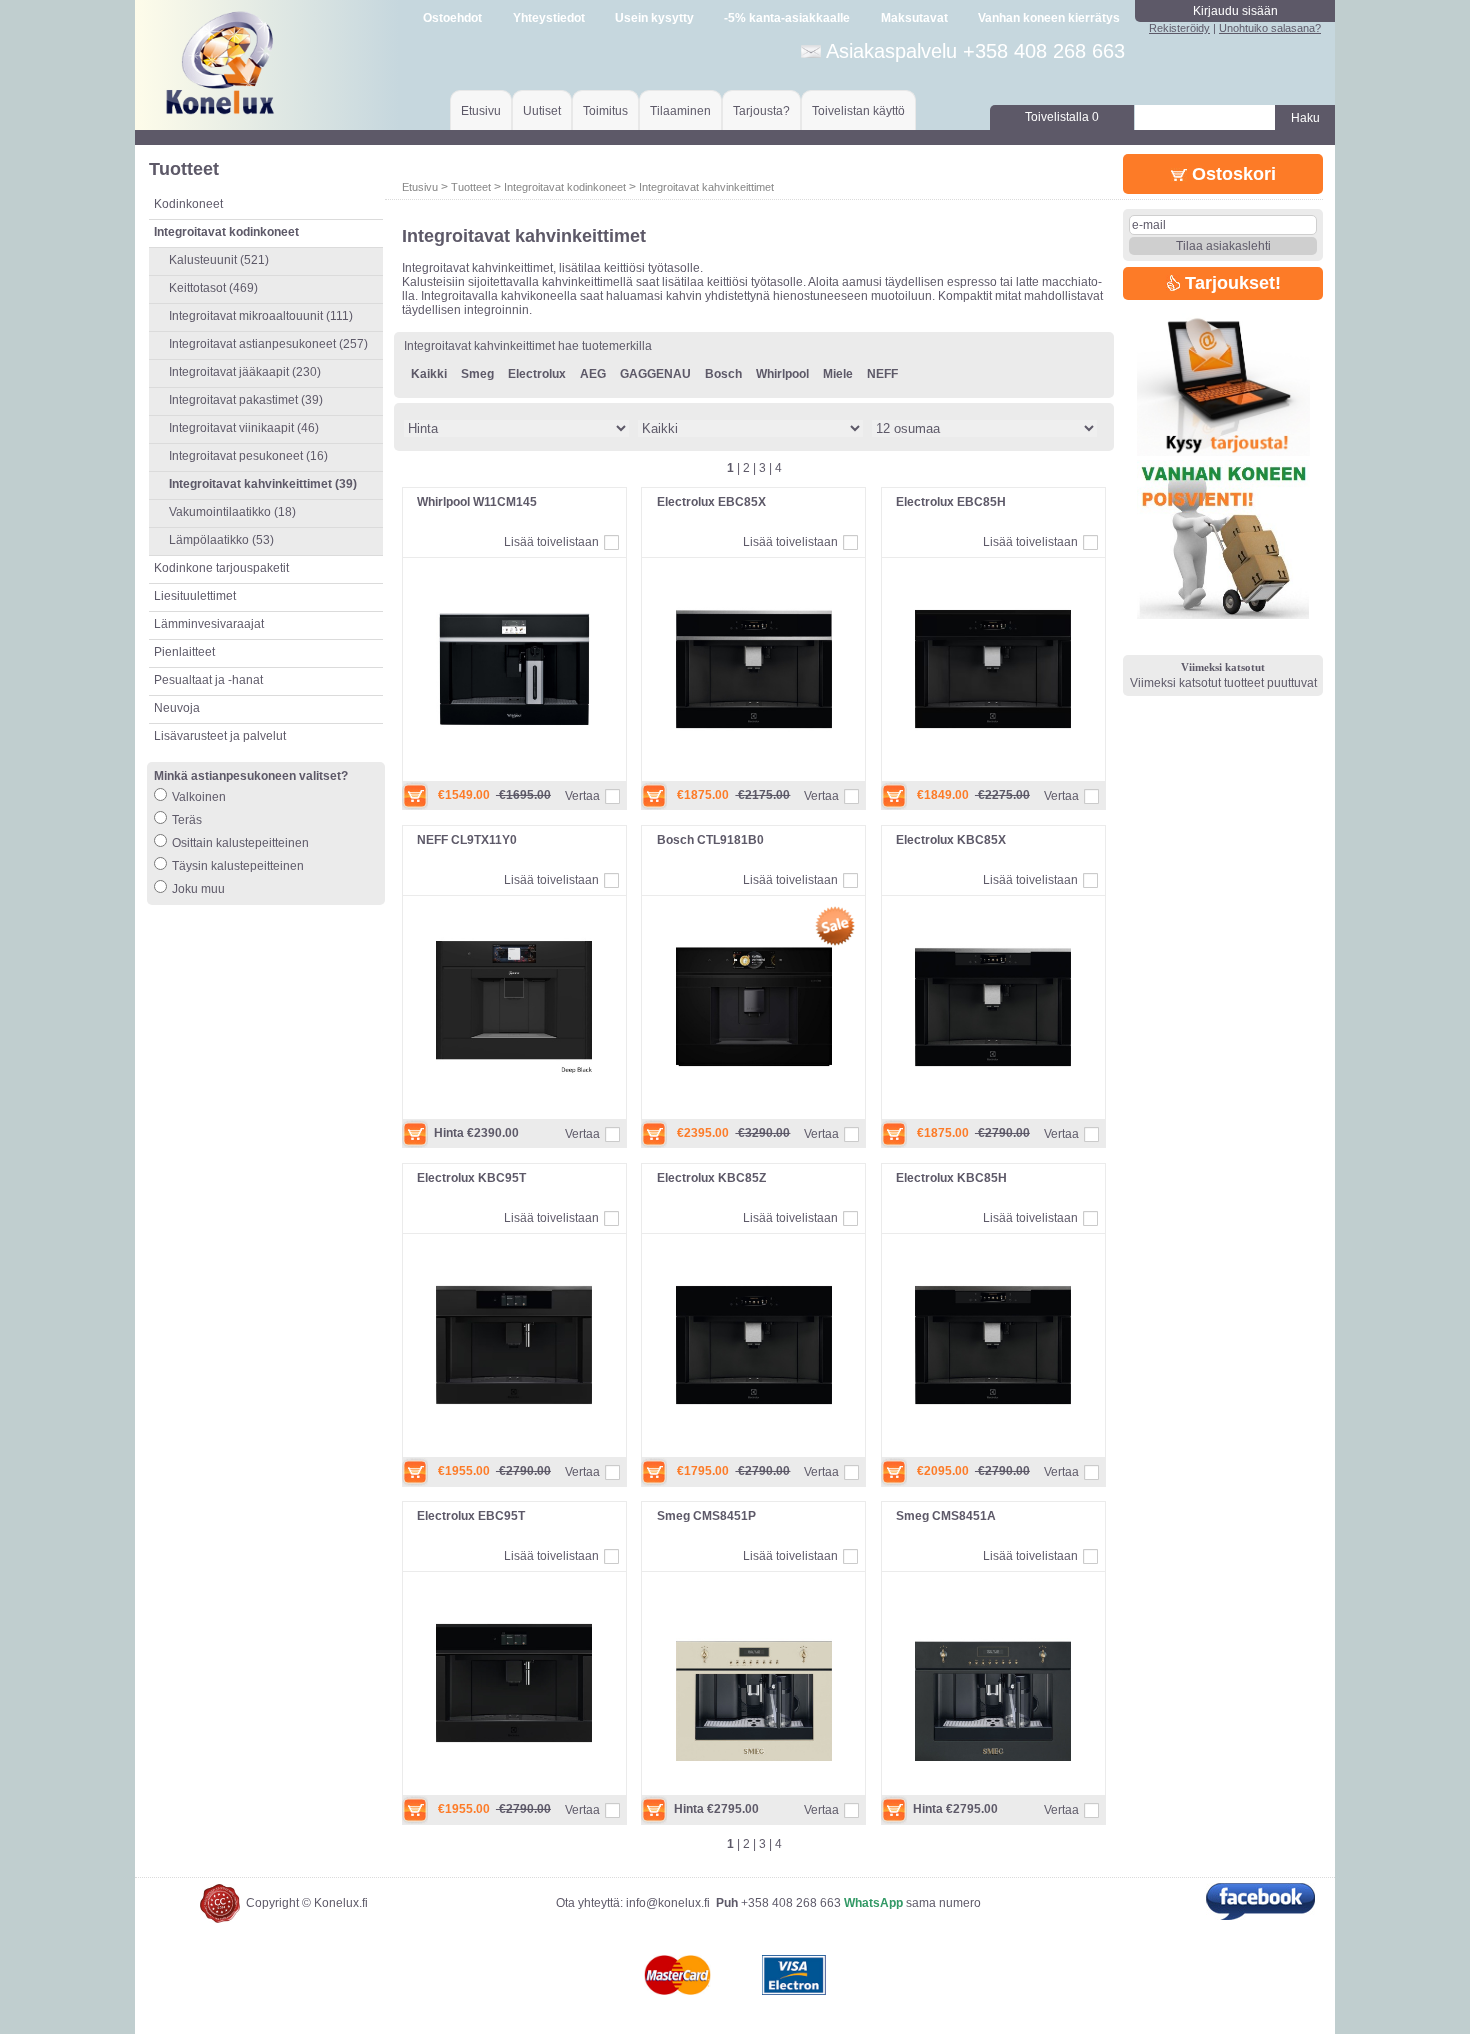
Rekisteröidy (1179, 28)
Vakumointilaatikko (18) (232, 512)
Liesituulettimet (195, 596)
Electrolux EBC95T (471, 1516)
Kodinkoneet (188, 204)
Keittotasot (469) (213, 288)
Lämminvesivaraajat (209, 624)
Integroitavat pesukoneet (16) (248, 456)
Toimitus (605, 111)
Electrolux (537, 374)
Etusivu (481, 111)
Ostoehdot (452, 18)
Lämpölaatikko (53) (221, 540)
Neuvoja (177, 708)
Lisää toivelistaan (551, 542)
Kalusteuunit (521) (219, 260)
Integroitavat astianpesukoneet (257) (268, 344)
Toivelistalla (1062, 117)
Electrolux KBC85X (951, 840)
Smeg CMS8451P (706, 1516)
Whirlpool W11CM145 (477, 502)
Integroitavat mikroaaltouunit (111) (261, 316)
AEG (593, 374)
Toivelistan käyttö (858, 111)
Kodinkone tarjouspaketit (221, 568)
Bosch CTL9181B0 (710, 840)
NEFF (882, 374)
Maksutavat (914, 18)
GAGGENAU (655, 374)
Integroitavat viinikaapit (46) (244, 428)
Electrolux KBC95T (471, 1178)
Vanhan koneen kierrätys (1049, 18)
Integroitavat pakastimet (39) (246, 400)
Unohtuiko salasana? (1270, 28)
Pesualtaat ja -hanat (208, 680)
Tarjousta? (761, 111)
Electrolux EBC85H (951, 502)
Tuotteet (471, 187)
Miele (838, 374)
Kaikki (429, 374)
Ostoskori (1231, 174)
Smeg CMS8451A (946, 1516)
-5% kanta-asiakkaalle (787, 18)
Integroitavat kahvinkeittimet (706, 187)
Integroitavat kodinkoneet (565, 187)
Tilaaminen (680, 111)
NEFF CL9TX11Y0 (467, 840)
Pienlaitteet (184, 652)
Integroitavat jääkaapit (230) (245, 372)
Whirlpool (782, 374)
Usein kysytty (654, 18)
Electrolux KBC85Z (711, 1178)
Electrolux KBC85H (951, 1178)
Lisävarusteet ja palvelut (220, 736)
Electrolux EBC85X (711, 502)
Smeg (477, 374)
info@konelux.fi (668, 1903)
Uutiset (542, 111)
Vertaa (582, 796)
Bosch (723, 374)
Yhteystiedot (549, 18)
